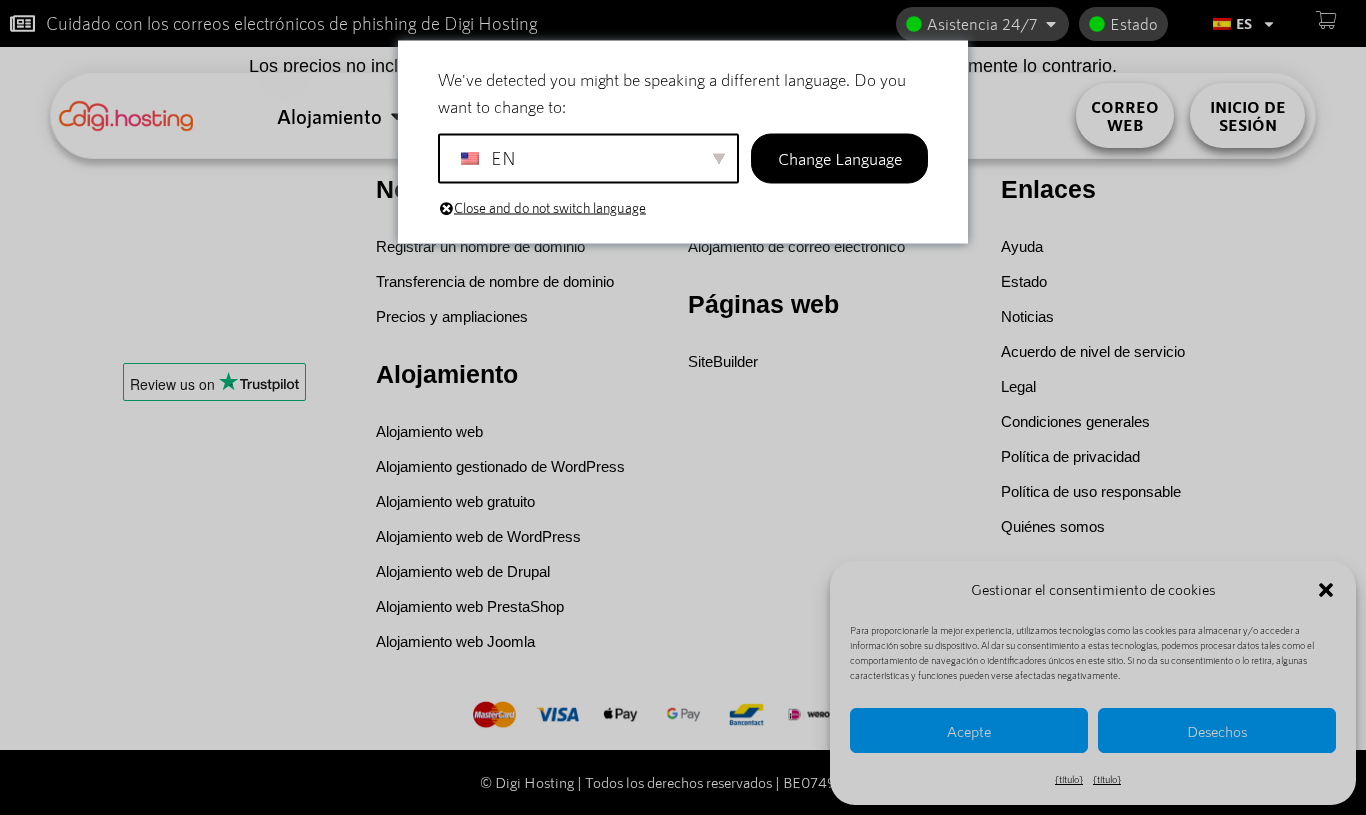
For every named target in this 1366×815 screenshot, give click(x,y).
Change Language (840, 158)
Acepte (969, 731)
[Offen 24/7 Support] (1051, 24)
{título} (1069, 779)
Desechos (1217, 731)
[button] (1326, 590)
